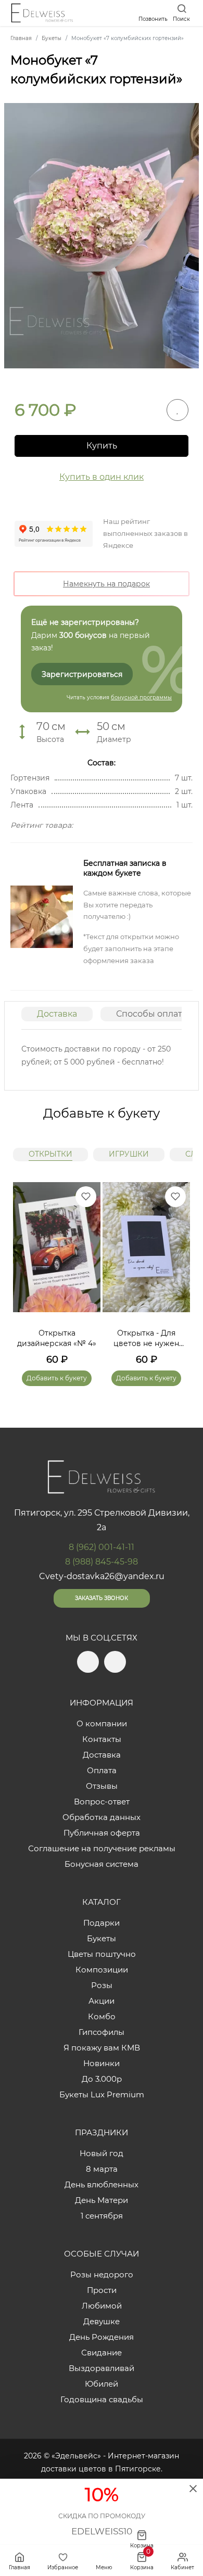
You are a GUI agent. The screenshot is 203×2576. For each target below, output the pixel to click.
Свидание (102, 2353)
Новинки (102, 2063)
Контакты (102, 1739)
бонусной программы (141, 697)
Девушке (102, 2321)
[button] (177, 1272)
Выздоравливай (102, 2368)
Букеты (102, 1938)
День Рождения (102, 2337)
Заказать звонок (102, 1598)
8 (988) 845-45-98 (102, 1562)
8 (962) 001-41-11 (102, 1547)
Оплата (102, 1770)
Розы (102, 1985)
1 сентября (102, 2216)
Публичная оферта (102, 1833)
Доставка (57, 1014)
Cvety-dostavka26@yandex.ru (102, 1576)
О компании (102, 1723)
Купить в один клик (102, 477)
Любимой (102, 2306)
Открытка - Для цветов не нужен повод (146, 1338)
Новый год (102, 2153)
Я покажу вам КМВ (102, 2048)
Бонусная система (102, 1864)
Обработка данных (102, 1817)
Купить (102, 446)
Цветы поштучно (102, 1954)
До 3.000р (102, 2079)
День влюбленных (102, 2184)
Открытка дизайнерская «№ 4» (57, 1338)
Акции (102, 2001)
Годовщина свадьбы (102, 2399)
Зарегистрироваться (82, 674)
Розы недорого (102, 2274)
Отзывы (102, 1786)
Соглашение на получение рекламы (102, 1848)
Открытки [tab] (50, 1154)
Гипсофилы (102, 2032)
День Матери (102, 2200)
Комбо (102, 2016)
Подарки (102, 1923)
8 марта (102, 2169)
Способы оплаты (153, 1014)
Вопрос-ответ (102, 1802)
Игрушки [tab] (129, 1154)
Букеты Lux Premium (102, 2094)
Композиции (102, 1970)
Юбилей (102, 2384)
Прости (102, 2290)
